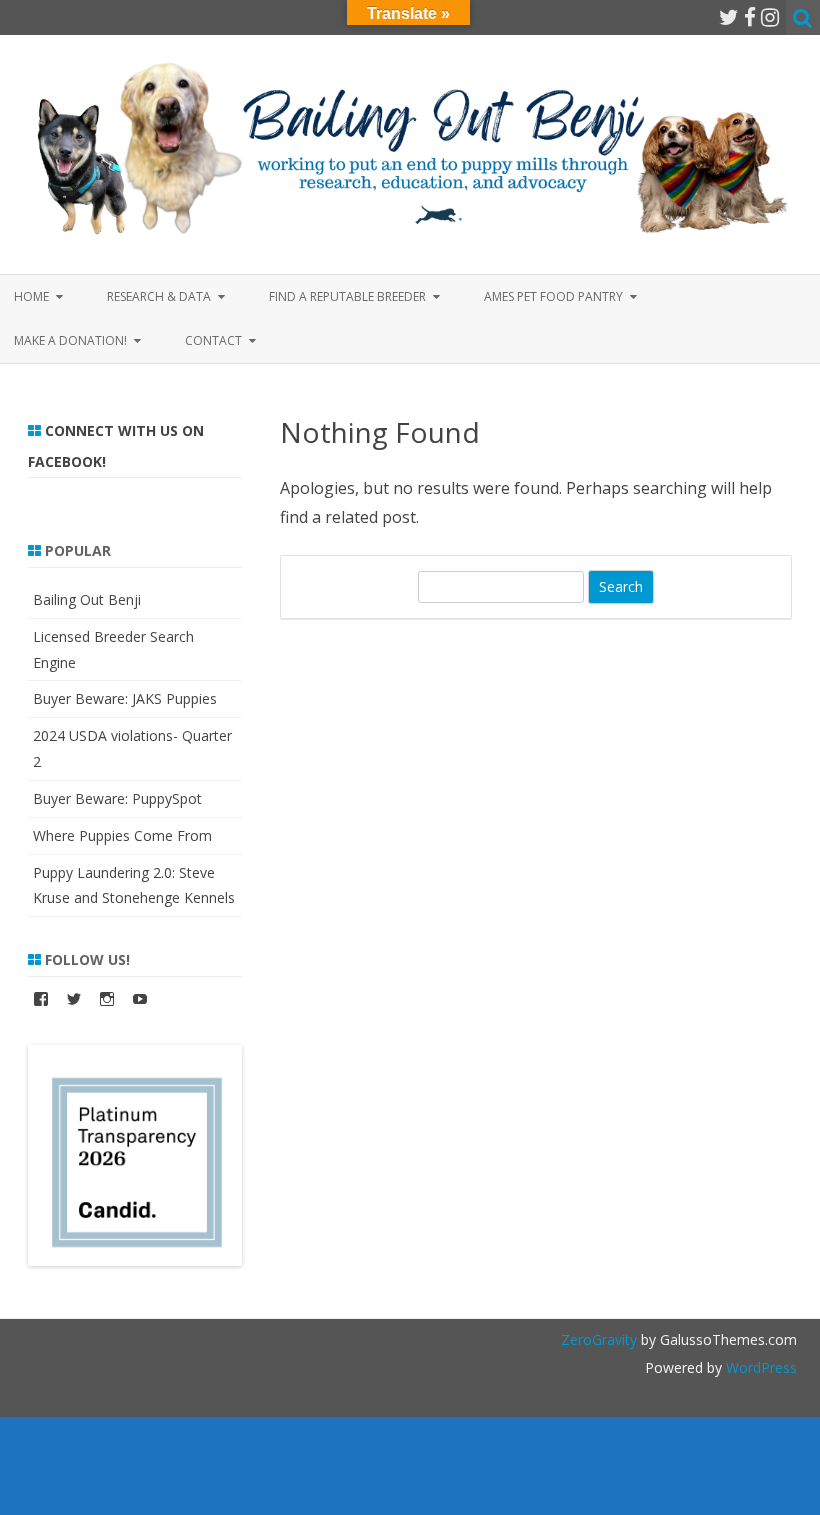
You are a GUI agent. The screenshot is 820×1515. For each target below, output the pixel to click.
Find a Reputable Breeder (347, 296)
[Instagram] (770, 17)
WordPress (759, 1367)
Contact (213, 340)
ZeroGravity (599, 1339)
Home (31, 296)
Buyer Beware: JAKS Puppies (125, 698)
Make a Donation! (70, 340)
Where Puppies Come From (122, 835)
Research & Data (159, 296)
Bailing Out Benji (87, 599)
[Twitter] (729, 17)
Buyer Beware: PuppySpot (117, 798)
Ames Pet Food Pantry (553, 296)
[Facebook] (750, 17)
